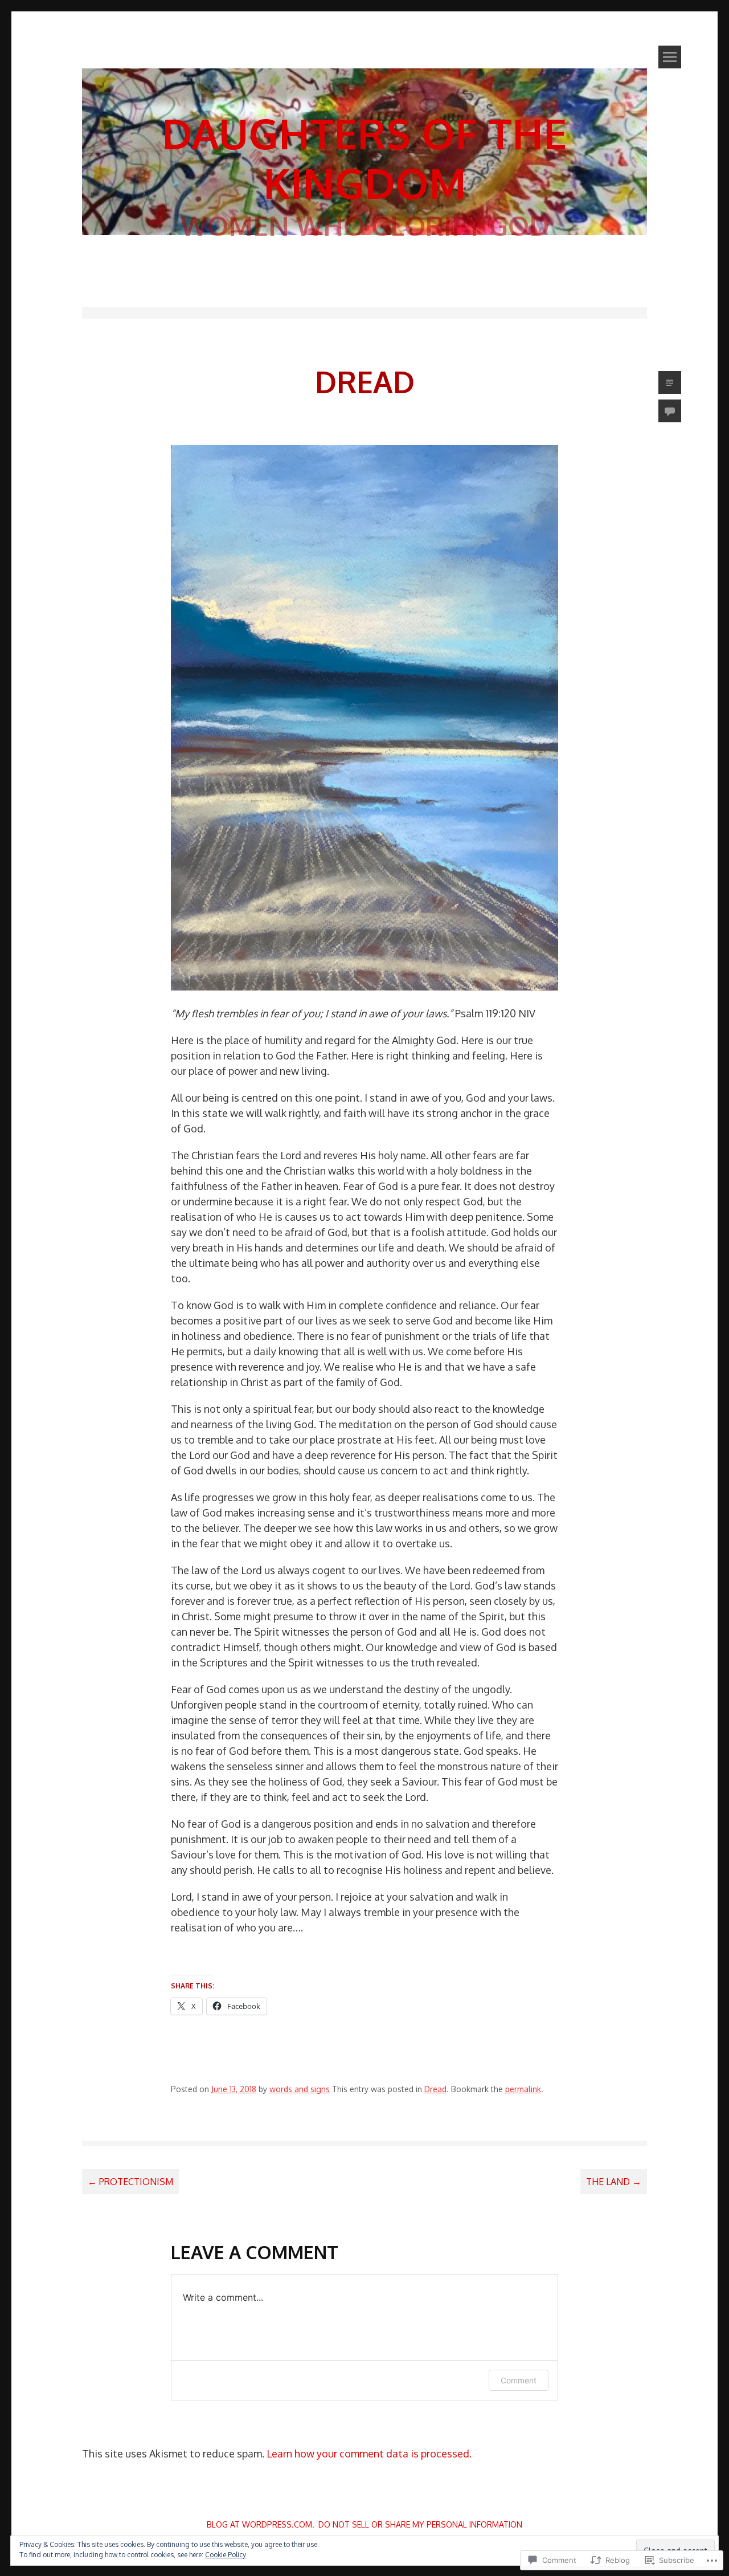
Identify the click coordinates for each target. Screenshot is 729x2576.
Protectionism (130, 2182)
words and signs (300, 2089)
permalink (523, 2089)
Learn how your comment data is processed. (369, 2453)
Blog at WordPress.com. (261, 2524)
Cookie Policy (226, 2555)
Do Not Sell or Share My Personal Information (420, 2524)
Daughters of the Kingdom (364, 158)
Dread (435, 2089)
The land (614, 2182)
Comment (519, 2380)
